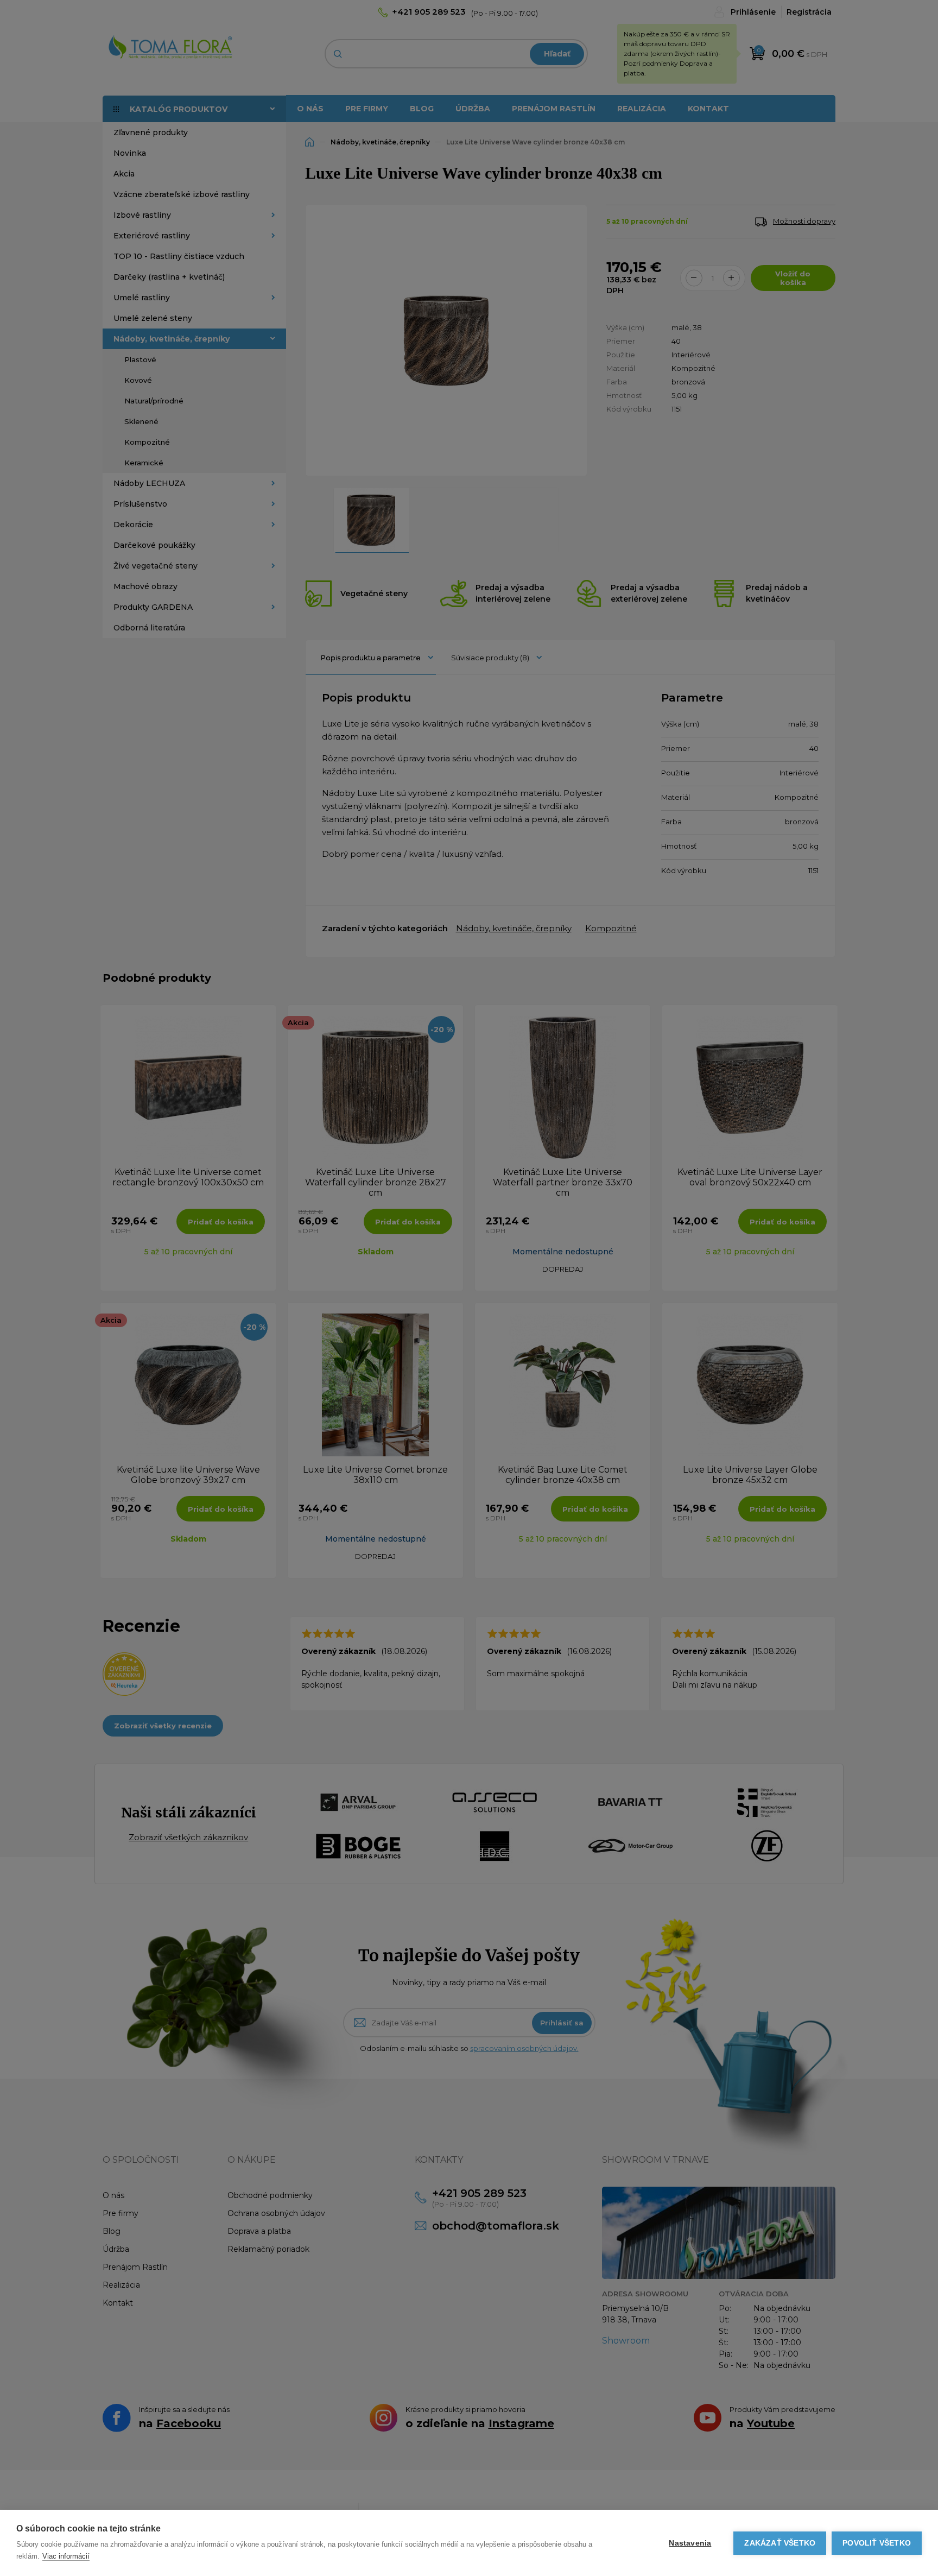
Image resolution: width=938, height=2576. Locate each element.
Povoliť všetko (877, 2543)
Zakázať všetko (780, 2543)
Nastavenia (690, 2543)
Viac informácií (66, 2556)
